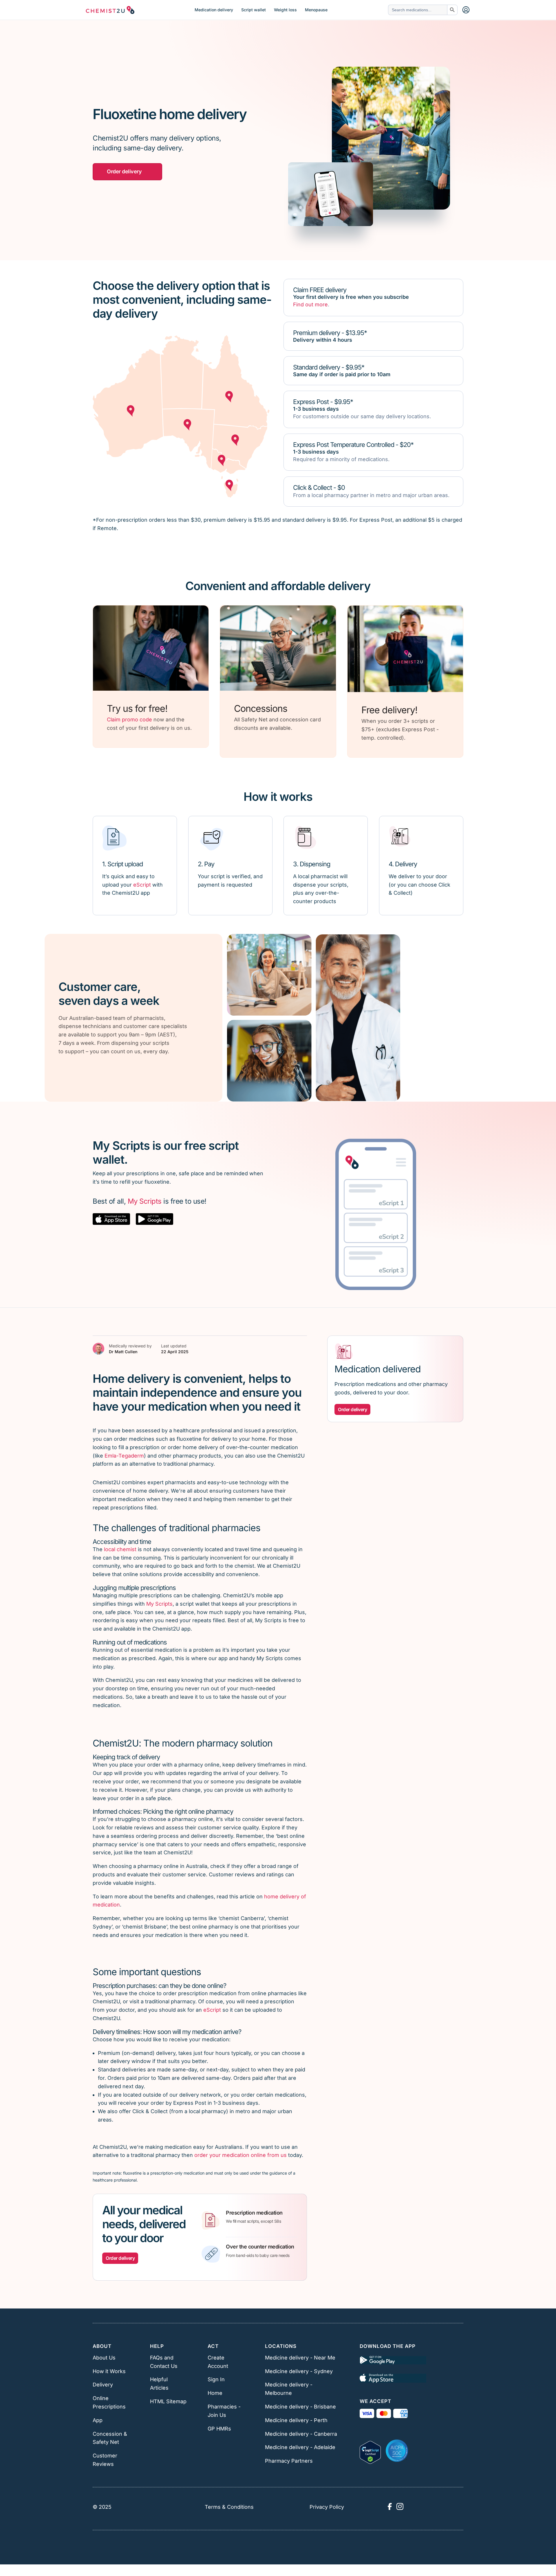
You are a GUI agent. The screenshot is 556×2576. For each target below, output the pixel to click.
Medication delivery (214, 10)
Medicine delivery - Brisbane (300, 2407)
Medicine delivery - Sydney (299, 2371)
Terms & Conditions (229, 2507)
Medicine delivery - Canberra (301, 2434)
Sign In (216, 2379)
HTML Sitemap (168, 2401)
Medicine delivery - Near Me (300, 2358)
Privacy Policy (327, 2507)
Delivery (103, 2385)
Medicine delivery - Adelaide (300, 2447)
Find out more (310, 304)
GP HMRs (219, 2429)
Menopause (316, 10)
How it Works (109, 2371)
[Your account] (466, 10)
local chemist (120, 1549)
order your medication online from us (240, 2155)
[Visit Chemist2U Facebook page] (389, 2506)
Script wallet (254, 10)
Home (215, 2393)
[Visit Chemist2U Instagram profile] (400, 2506)
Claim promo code (129, 720)
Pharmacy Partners (289, 2461)
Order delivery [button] (120, 2258)
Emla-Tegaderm (124, 1456)
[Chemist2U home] (110, 10)
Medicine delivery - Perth (296, 2420)
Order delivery (124, 171)
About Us (104, 2358)
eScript (142, 885)
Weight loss (285, 10)
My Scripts (145, 1201)
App (98, 2420)
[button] (111, 1219)
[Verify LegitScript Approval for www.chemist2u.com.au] (370, 2451)
